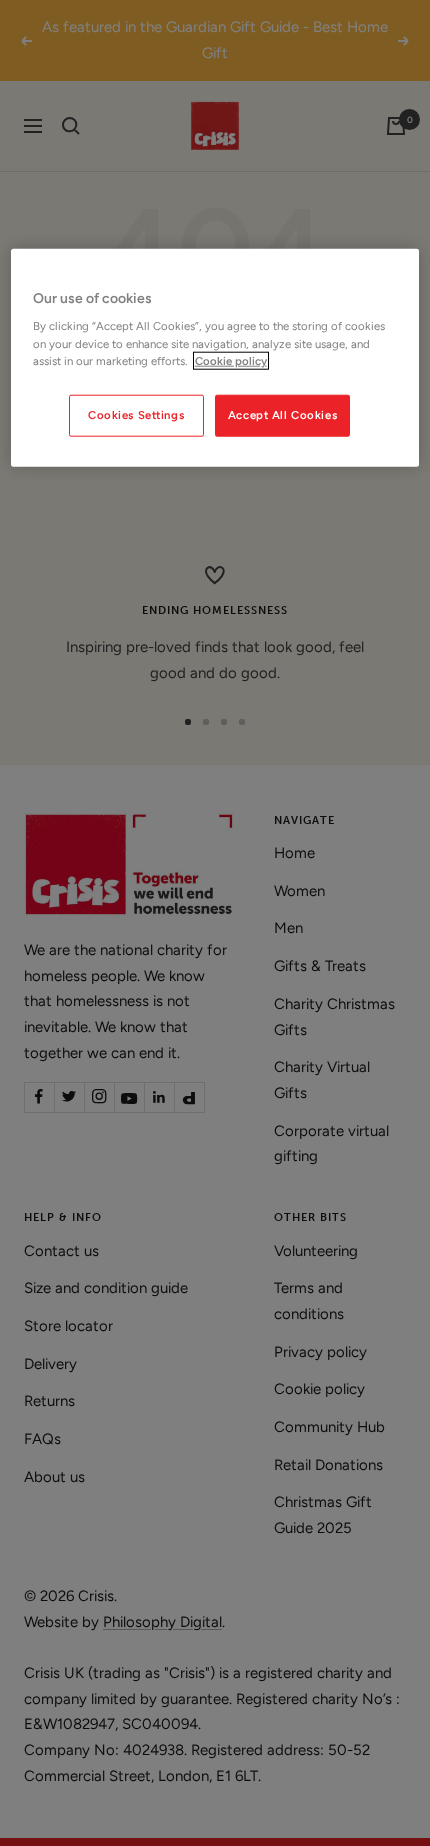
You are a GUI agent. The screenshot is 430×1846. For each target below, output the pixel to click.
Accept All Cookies (282, 414)
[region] (215, 358)
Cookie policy (231, 360)
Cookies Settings (136, 414)
